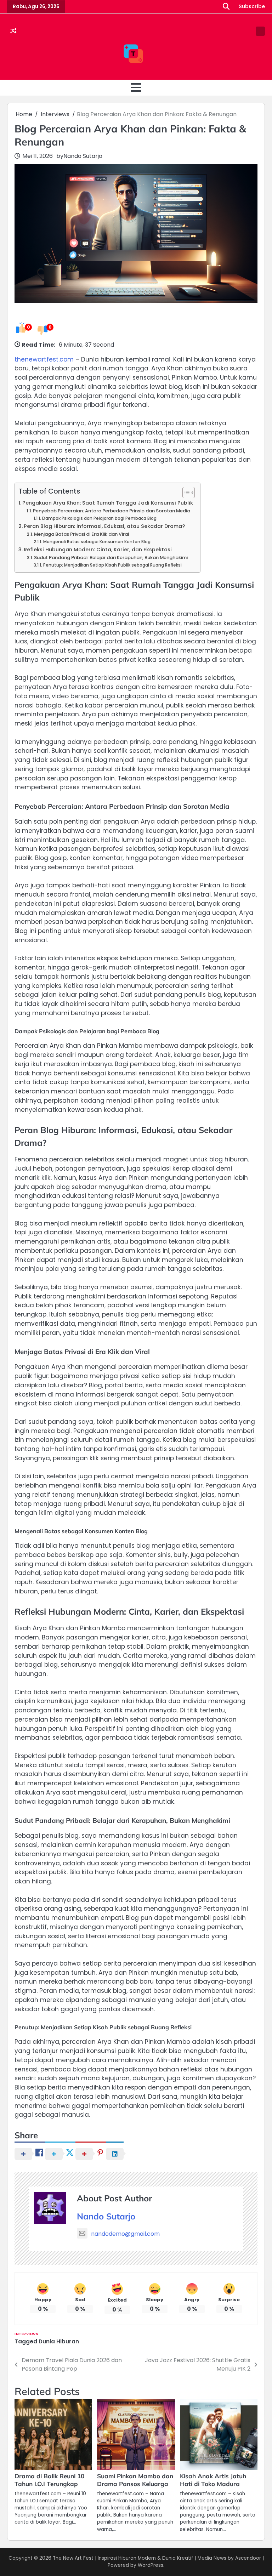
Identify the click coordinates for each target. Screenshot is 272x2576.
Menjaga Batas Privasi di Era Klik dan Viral (81, 534)
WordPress (151, 2565)
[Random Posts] (13, 31)
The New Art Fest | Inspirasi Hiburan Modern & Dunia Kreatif (123, 2558)
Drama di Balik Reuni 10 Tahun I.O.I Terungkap (49, 2480)
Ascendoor (248, 2558)
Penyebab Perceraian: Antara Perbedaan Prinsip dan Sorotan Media (112, 511)
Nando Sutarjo (83, 156)
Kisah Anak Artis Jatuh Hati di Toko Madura (213, 2480)
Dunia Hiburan (59, 2341)
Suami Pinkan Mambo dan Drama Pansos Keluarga (135, 2480)
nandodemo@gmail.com (125, 2234)
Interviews (26, 2334)
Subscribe (252, 7)
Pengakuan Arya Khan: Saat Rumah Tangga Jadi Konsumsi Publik (108, 503)
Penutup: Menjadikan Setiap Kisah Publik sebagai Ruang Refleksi (112, 565)
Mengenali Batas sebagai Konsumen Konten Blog (97, 542)
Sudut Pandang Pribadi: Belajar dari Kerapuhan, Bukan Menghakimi (111, 558)
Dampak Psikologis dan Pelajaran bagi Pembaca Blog (99, 518)
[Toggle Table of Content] (185, 493)
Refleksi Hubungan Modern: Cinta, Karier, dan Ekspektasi (98, 550)
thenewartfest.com (44, 359)
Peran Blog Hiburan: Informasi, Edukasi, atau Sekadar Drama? (104, 526)
